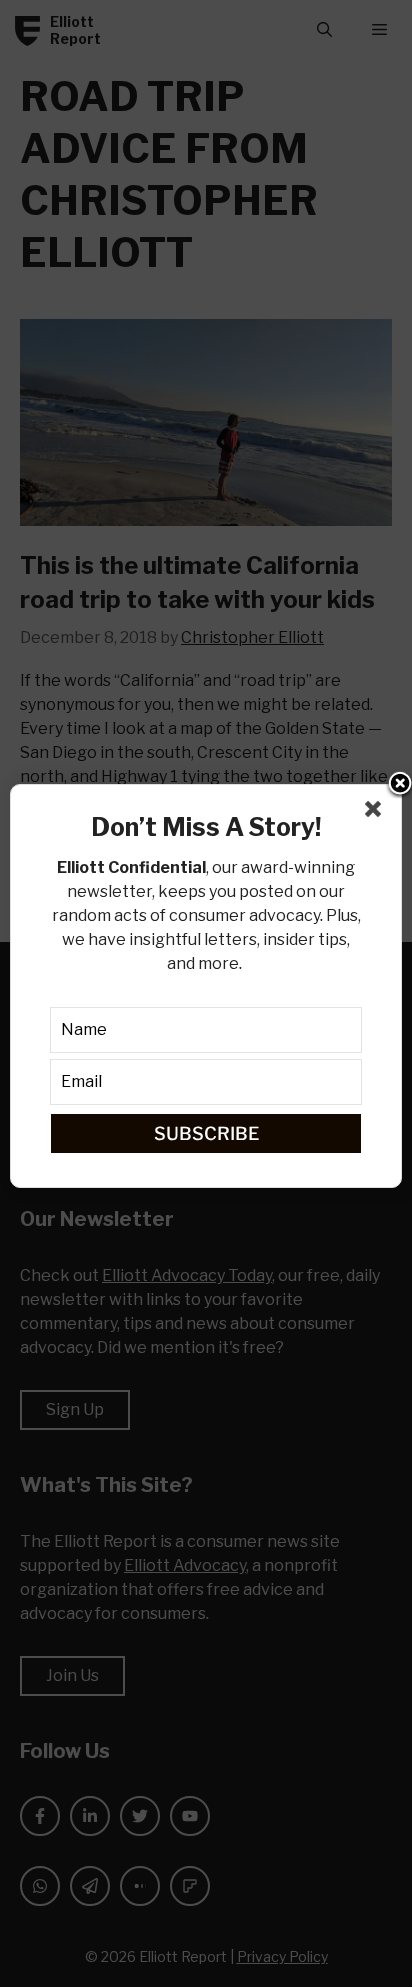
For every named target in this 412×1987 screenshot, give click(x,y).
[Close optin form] (377, 813)
